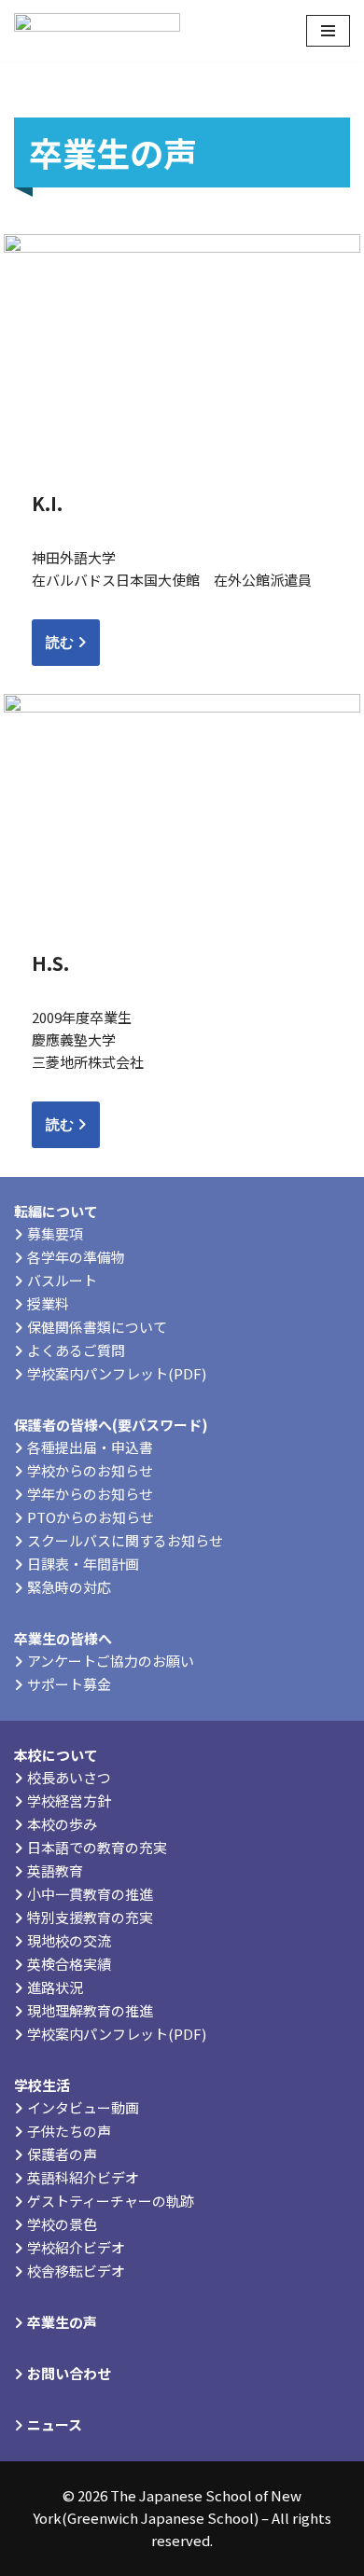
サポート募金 (69, 1684)
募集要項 (55, 1233)
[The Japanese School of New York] (97, 31)
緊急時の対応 (69, 1587)
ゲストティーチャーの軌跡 (111, 2201)
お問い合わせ (69, 2373)
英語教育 (55, 1870)
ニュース (55, 2424)
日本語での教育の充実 (97, 1847)
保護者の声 (62, 2154)
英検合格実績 (69, 1964)
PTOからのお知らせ (91, 1517)
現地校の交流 (69, 1940)
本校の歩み (62, 1824)
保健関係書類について (97, 1327)
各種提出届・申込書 (90, 1447)
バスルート (62, 1280)
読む (62, 642)
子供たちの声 (69, 2131)
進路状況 (55, 1987)
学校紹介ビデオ (76, 2247)
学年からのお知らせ (90, 1494)
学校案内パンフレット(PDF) (117, 1373)
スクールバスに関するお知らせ (125, 1540)
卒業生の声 (62, 2322)
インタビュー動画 (83, 2107)
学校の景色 (62, 2224)
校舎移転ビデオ (76, 2271)
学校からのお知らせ (90, 1470)
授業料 (48, 1303)
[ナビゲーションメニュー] (328, 31)
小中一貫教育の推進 (90, 1894)
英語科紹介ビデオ (83, 2177)
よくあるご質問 (76, 1350)
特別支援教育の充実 (90, 1917)
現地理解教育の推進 (90, 2010)
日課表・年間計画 (83, 1564)
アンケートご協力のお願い (111, 1661)
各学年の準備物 (76, 1257)
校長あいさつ (69, 1777)
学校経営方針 (69, 1800)
